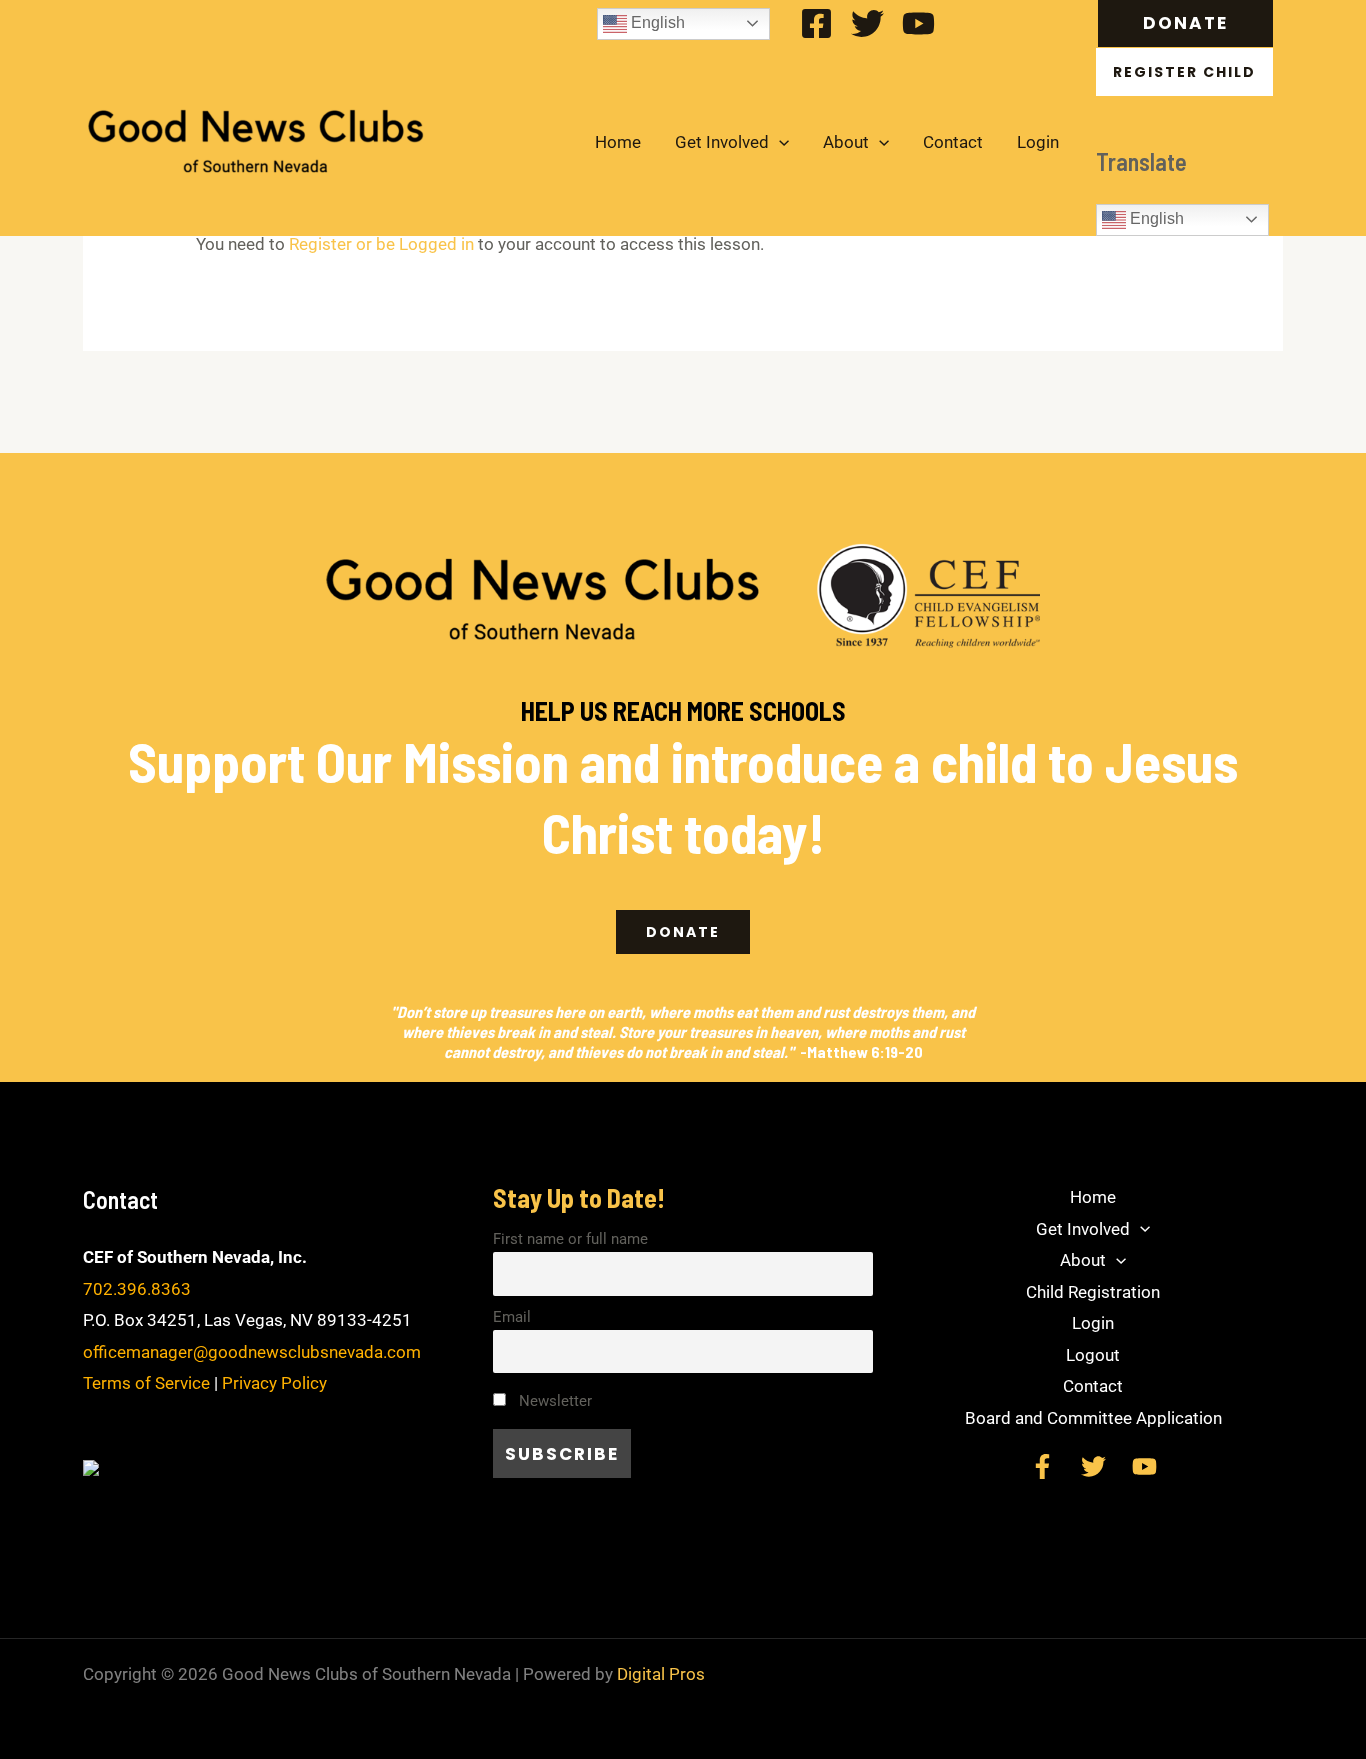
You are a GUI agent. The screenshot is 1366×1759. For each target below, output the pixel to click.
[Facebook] (816, 23)
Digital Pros (661, 1674)
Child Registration (1093, 1292)
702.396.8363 (137, 1289)
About (846, 142)
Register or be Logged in (381, 244)
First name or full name (570, 1239)
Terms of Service (146, 1383)
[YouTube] (918, 23)
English (656, 22)
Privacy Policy (274, 1383)
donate (683, 932)
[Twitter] (867, 23)
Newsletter (553, 1401)
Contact (953, 142)
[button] (1190, 23)
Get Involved (722, 142)
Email (512, 1317)
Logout (1093, 1355)
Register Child (1184, 72)
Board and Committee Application (1093, 1418)
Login (1038, 142)
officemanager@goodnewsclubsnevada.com (252, 1352)
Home (618, 142)
